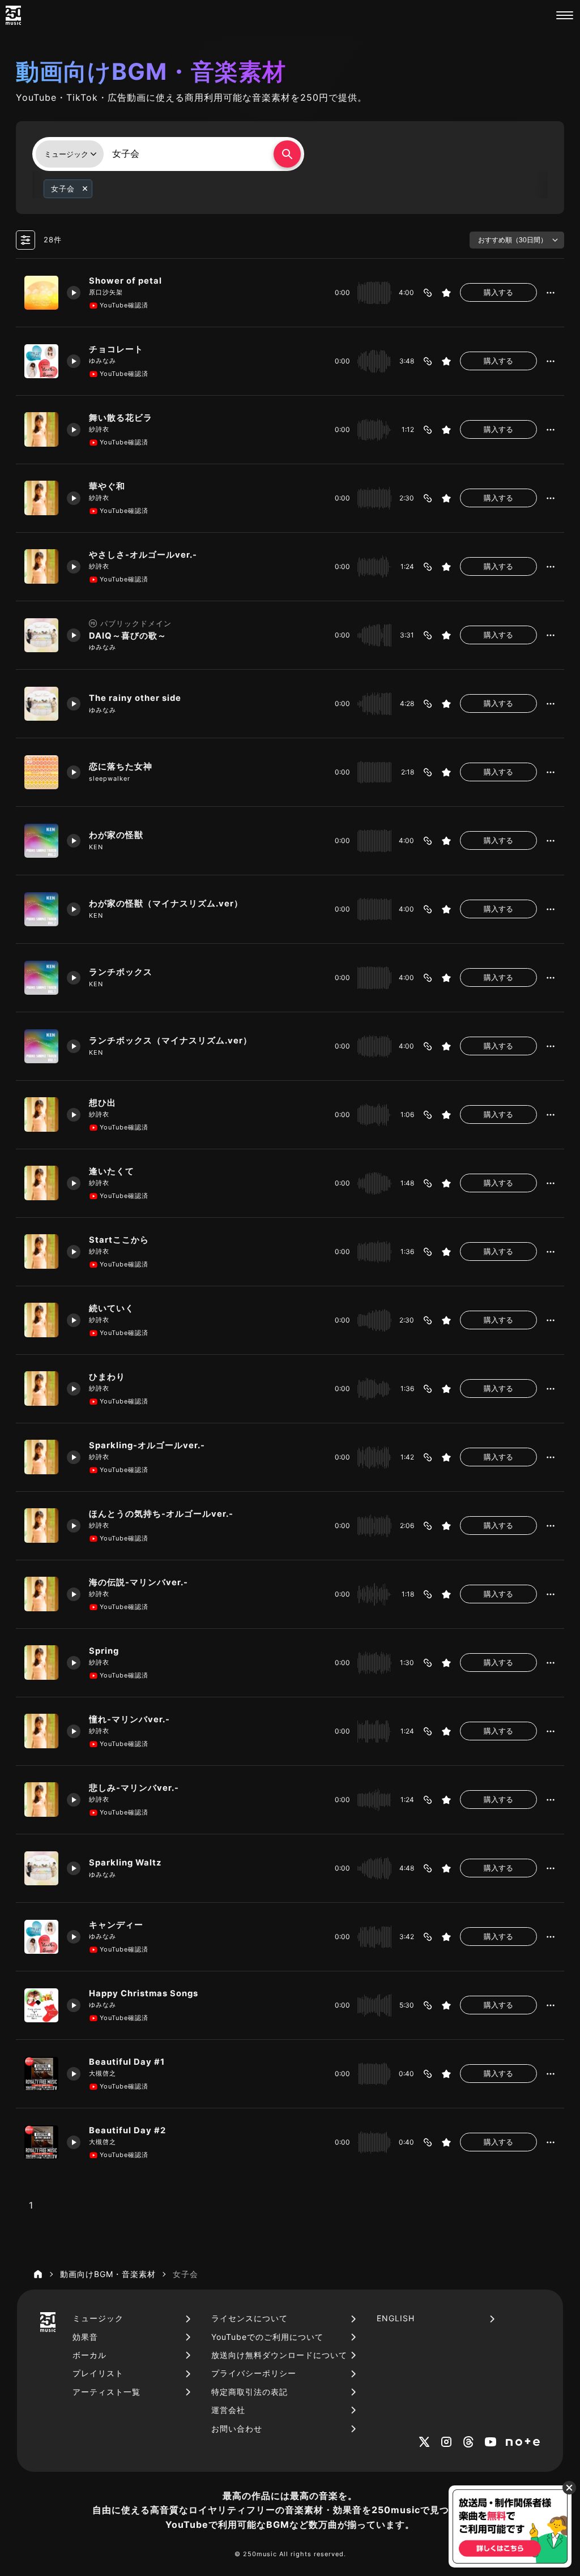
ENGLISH (396, 2318)
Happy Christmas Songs (144, 1993)
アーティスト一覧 (106, 2392)
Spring (104, 1651)
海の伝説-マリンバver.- (138, 1582)
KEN (96, 847)
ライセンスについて (250, 2318)
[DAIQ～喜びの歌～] (41, 635)
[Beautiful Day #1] (41, 2074)
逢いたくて (112, 1171)
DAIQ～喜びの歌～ (128, 636)
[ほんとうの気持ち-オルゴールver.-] (41, 1525)
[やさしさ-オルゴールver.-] (41, 566)
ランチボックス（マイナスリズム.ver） (170, 1041)
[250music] (13, 15)
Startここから (119, 1240)
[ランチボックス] (41, 978)
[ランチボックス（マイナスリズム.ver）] (41, 1046)
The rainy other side (135, 698)
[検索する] (287, 154)
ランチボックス (121, 972)
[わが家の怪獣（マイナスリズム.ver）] (41, 909)
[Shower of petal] (41, 293)
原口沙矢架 (106, 292)
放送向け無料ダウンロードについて (279, 2355)
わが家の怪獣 (116, 835)
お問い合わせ (237, 2429)
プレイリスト (98, 2373)
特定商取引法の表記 (250, 2392)
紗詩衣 (99, 429)
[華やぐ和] (41, 498)
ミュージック (98, 2318)
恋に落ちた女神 (121, 767)
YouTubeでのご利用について (267, 2337)
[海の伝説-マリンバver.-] (41, 1594)
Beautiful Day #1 (127, 2062)
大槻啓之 (103, 2073)
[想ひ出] (41, 1114)
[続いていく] (41, 1320)
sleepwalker (110, 778)
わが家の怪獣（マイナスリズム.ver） (166, 904)
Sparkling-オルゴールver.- (147, 1445)
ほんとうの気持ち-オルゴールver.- (161, 1514)
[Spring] (41, 1662)
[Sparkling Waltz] (41, 1868)
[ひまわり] (41, 1388)
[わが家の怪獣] (41, 841)
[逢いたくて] (41, 1183)
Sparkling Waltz (125, 1863)
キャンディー (116, 1925)
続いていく (112, 1308)
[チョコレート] (41, 361)
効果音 (85, 2337)
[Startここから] (41, 1251)
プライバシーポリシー (254, 2373)
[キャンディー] (41, 1937)
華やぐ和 (107, 486)
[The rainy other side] (41, 704)
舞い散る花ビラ (125, 418)
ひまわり (107, 1377)
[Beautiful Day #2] (41, 2142)
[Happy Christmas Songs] (41, 2005)
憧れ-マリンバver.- (129, 1719)
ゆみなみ (103, 361)
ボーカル (89, 2355)
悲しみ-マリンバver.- (134, 1788)
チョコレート (116, 349)
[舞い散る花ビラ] (41, 429)
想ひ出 (103, 1103)
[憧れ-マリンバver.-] (41, 1731)
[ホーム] (38, 2274)
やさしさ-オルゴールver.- (143, 555)
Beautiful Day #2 (127, 2130)
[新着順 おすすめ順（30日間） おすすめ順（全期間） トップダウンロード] (517, 240)
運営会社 (228, 2410)
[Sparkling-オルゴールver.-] (41, 1457)
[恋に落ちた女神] (41, 772)
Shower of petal (125, 281)
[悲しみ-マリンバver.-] (41, 1799)
